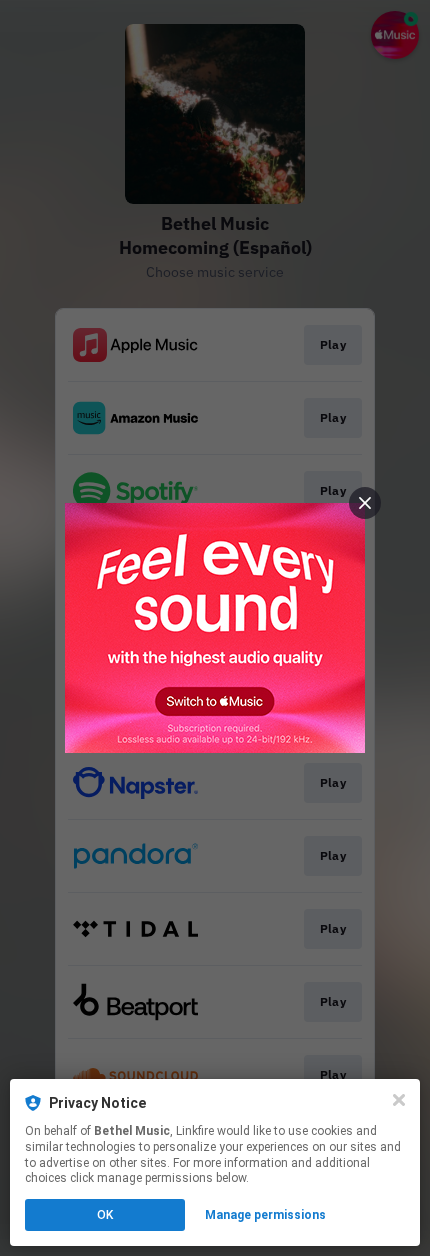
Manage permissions (265, 1215)
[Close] (399, 1100)
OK (105, 1215)
